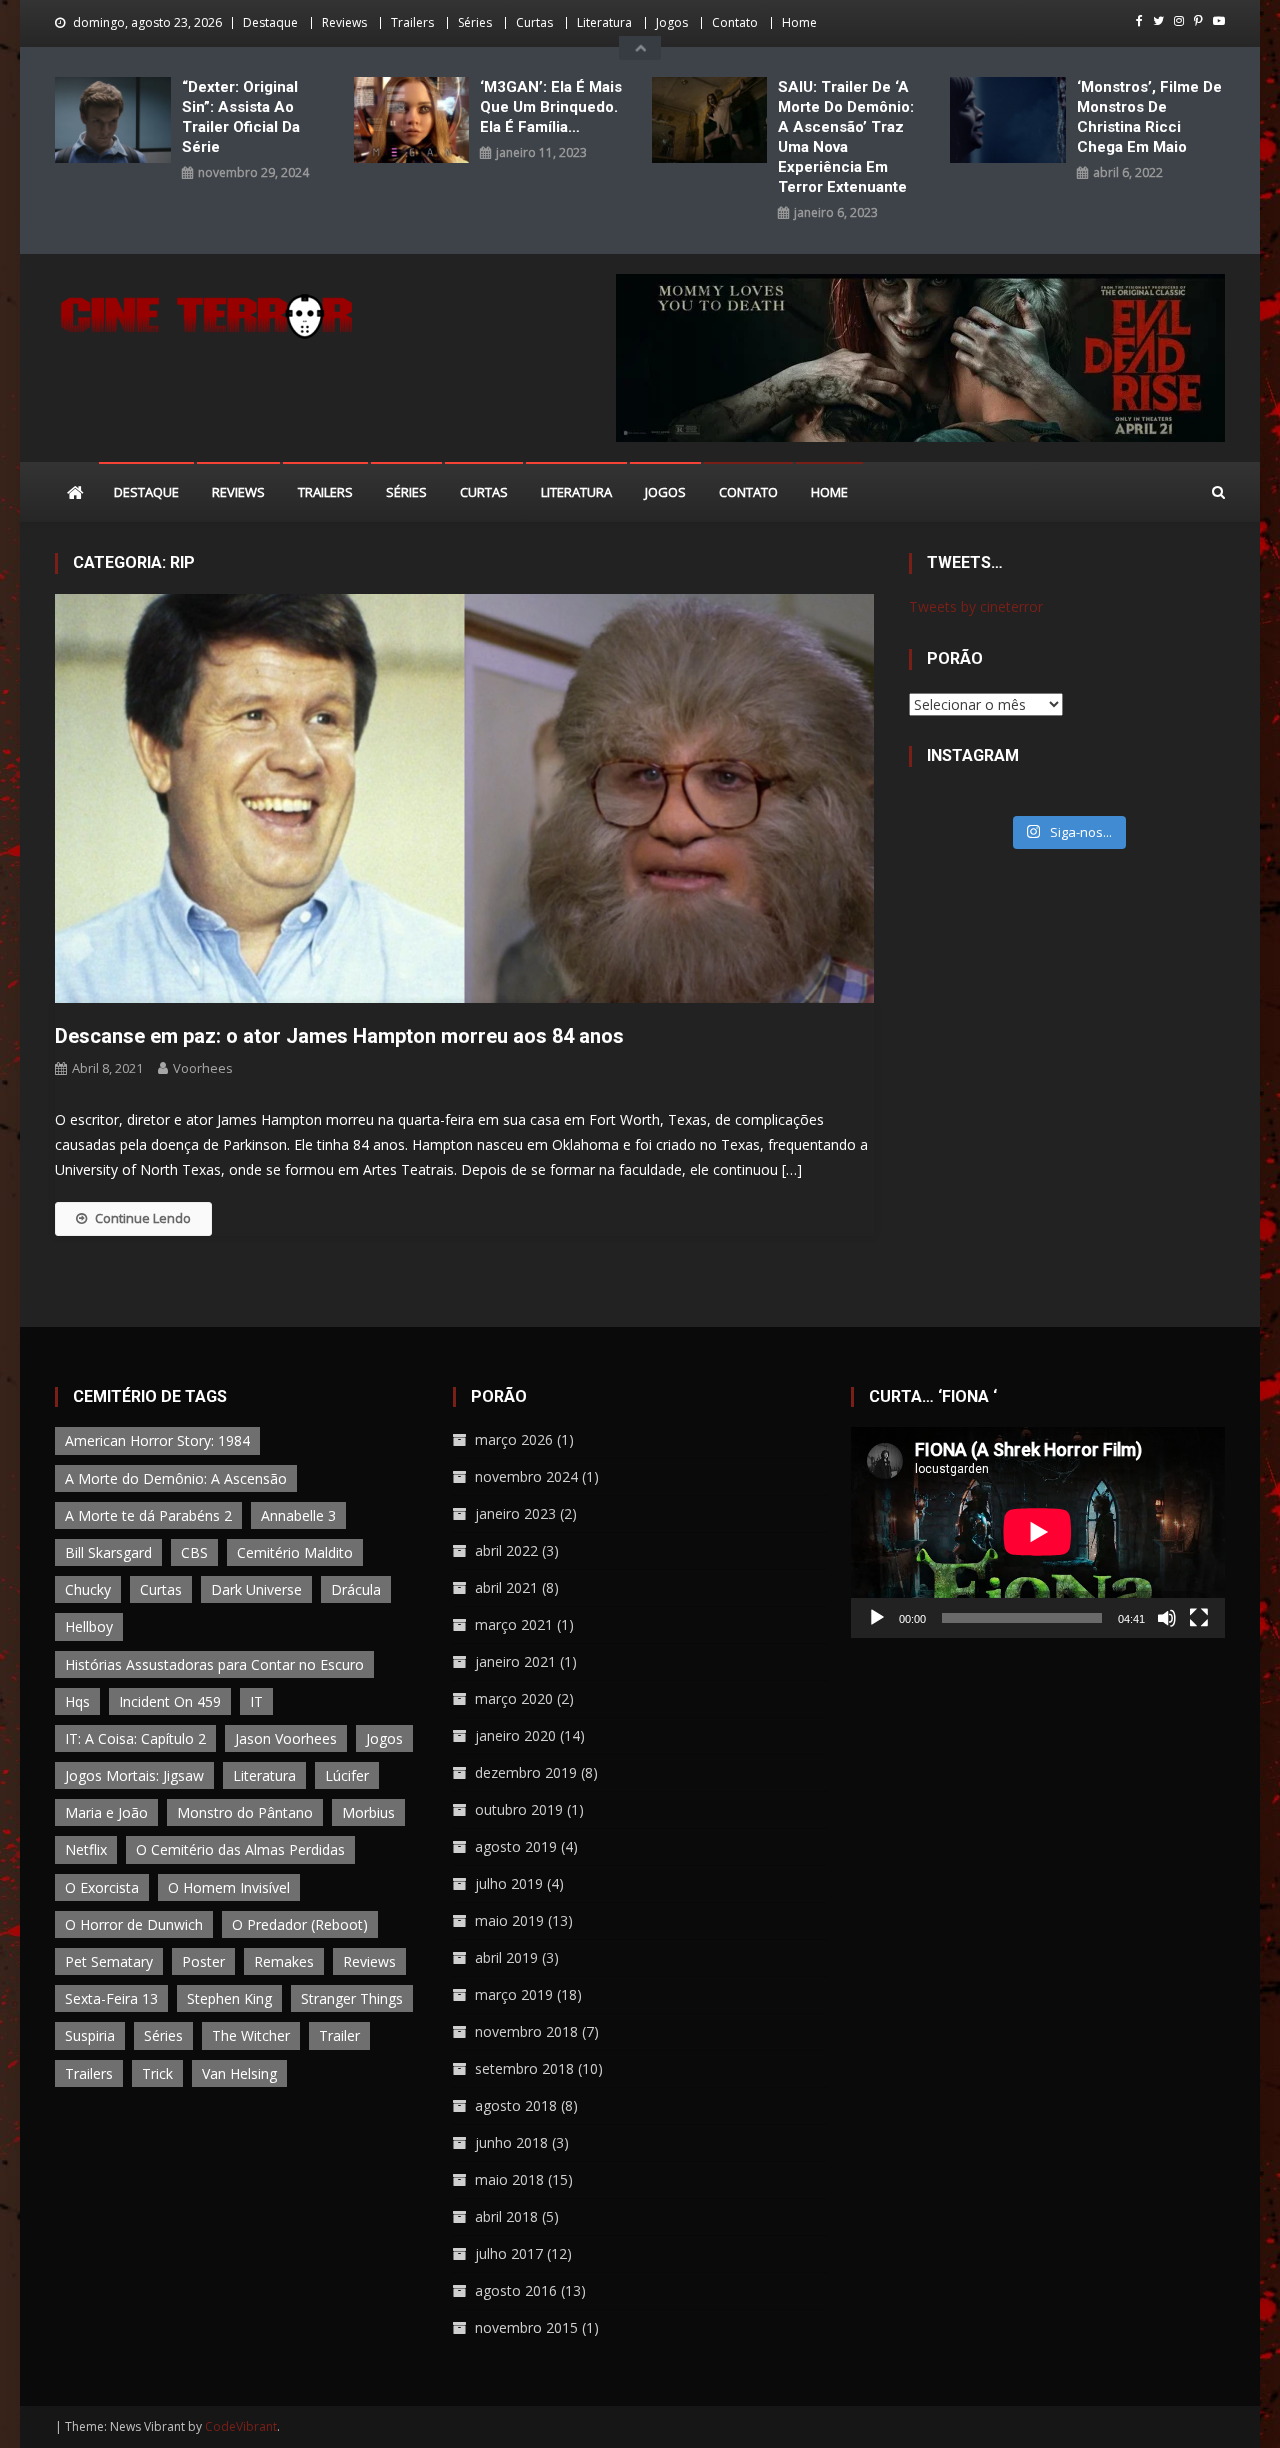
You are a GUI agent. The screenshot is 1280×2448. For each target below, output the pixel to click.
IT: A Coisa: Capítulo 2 (135, 1738)
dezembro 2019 (526, 1772)
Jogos (672, 22)
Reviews (344, 22)
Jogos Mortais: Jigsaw (134, 1775)
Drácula (356, 1589)
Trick (157, 2073)
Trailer (339, 2035)
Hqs (77, 1701)
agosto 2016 (516, 2290)
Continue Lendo (143, 1218)
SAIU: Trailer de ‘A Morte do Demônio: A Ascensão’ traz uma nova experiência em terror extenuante (846, 137)
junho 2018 (511, 2142)
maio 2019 (509, 1920)
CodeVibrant (241, 2426)
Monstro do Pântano (245, 1812)
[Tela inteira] (1199, 1618)
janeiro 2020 (515, 1735)
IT (256, 1701)
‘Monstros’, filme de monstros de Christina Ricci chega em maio (1149, 117)
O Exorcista (102, 1887)
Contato (735, 22)
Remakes (284, 1961)
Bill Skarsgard (108, 1552)
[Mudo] (1167, 1618)
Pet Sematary (109, 1961)
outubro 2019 (519, 1809)
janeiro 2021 (515, 1661)
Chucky (88, 1589)
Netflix (86, 1849)
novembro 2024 (526, 1476)
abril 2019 (506, 1957)
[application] (1038, 1532)
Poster (203, 1961)
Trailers (412, 22)
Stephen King (229, 1998)
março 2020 (514, 1698)
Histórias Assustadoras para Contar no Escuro (214, 1664)
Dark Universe (256, 1589)
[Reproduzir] (877, 1618)
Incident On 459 (170, 1701)
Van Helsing (239, 2073)
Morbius (368, 1812)
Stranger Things (352, 1998)
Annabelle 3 (298, 1515)
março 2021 (514, 1624)
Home (799, 22)
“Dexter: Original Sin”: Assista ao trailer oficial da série (241, 117)
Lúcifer (347, 1775)
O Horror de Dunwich (134, 1924)
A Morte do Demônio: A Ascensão (176, 1478)
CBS (194, 1552)
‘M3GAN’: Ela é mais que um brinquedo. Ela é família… (551, 107)
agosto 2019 (516, 1846)
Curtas (534, 22)
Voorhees (203, 1068)
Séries (475, 22)
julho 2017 (509, 2253)
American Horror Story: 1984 (157, 1440)
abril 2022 (506, 1550)
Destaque (270, 22)
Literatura (604, 22)
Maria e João (106, 1812)
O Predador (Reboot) (300, 1924)
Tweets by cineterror (976, 606)
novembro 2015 (526, 2327)
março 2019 (514, 1994)
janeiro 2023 (515, 1513)
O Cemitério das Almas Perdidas (240, 1849)
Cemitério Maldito (295, 1552)
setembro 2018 (524, 2068)
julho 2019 (509, 1883)
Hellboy (89, 1626)
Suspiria (90, 2035)
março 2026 (514, 1439)
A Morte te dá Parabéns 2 (148, 1515)
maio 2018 (509, 2179)
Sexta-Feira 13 (111, 1998)
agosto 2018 (516, 2105)
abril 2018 (506, 2216)
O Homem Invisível (229, 1887)
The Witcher (251, 2035)
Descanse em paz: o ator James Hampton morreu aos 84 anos (339, 1036)
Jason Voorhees (286, 1738)
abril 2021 (506, 1587)
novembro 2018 (526, 2031)
